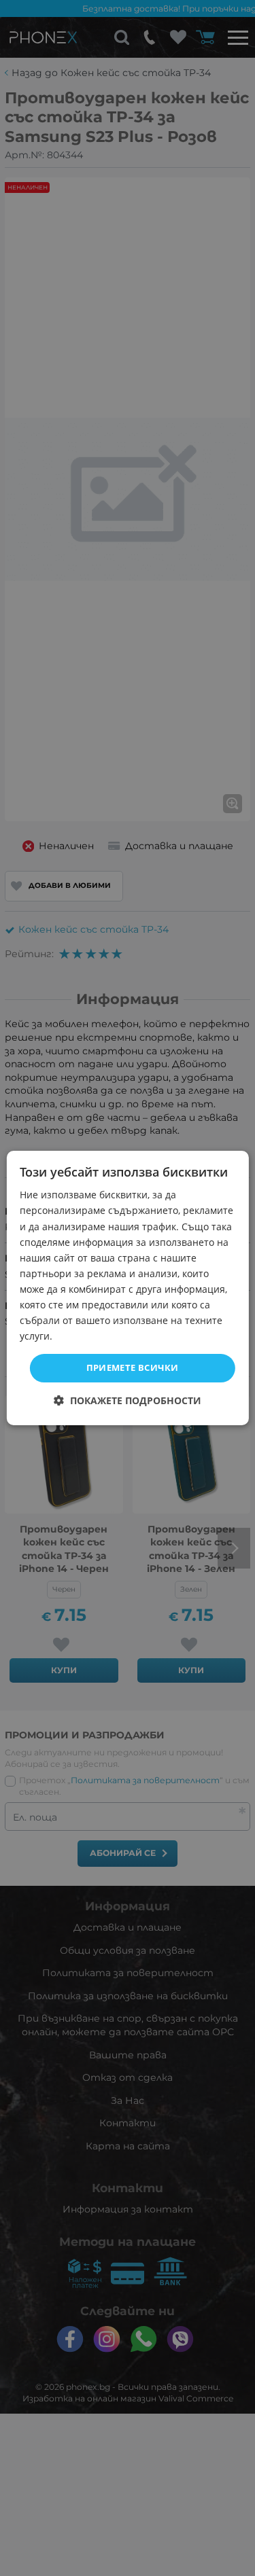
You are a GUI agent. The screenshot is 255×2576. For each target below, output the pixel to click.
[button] (128, 1400)
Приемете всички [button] (133, 1367)
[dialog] (127, 1288)
